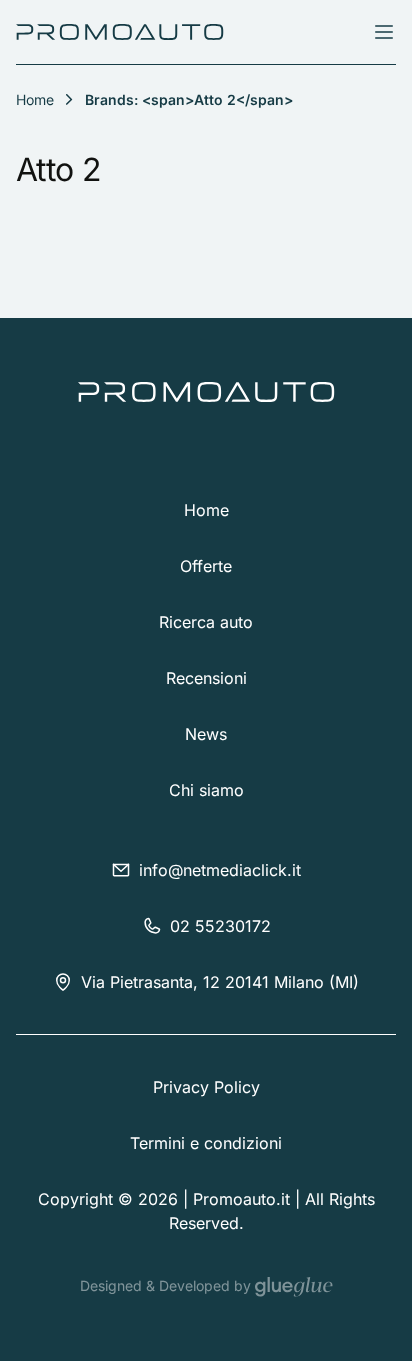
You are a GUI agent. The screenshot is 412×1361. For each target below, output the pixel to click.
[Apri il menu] (384, 32)
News (206, 734)
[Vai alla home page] (120, 32)
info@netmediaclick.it (220, 870)
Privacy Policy (206, 1087)
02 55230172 (220, 926)
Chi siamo (206, 790)
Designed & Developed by (167, 1285)
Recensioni (206, 678)
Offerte (206, 566)
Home (206, 510)
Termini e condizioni (206, 1143)
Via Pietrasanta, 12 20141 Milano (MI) (220, 982)
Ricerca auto (206, 622)
